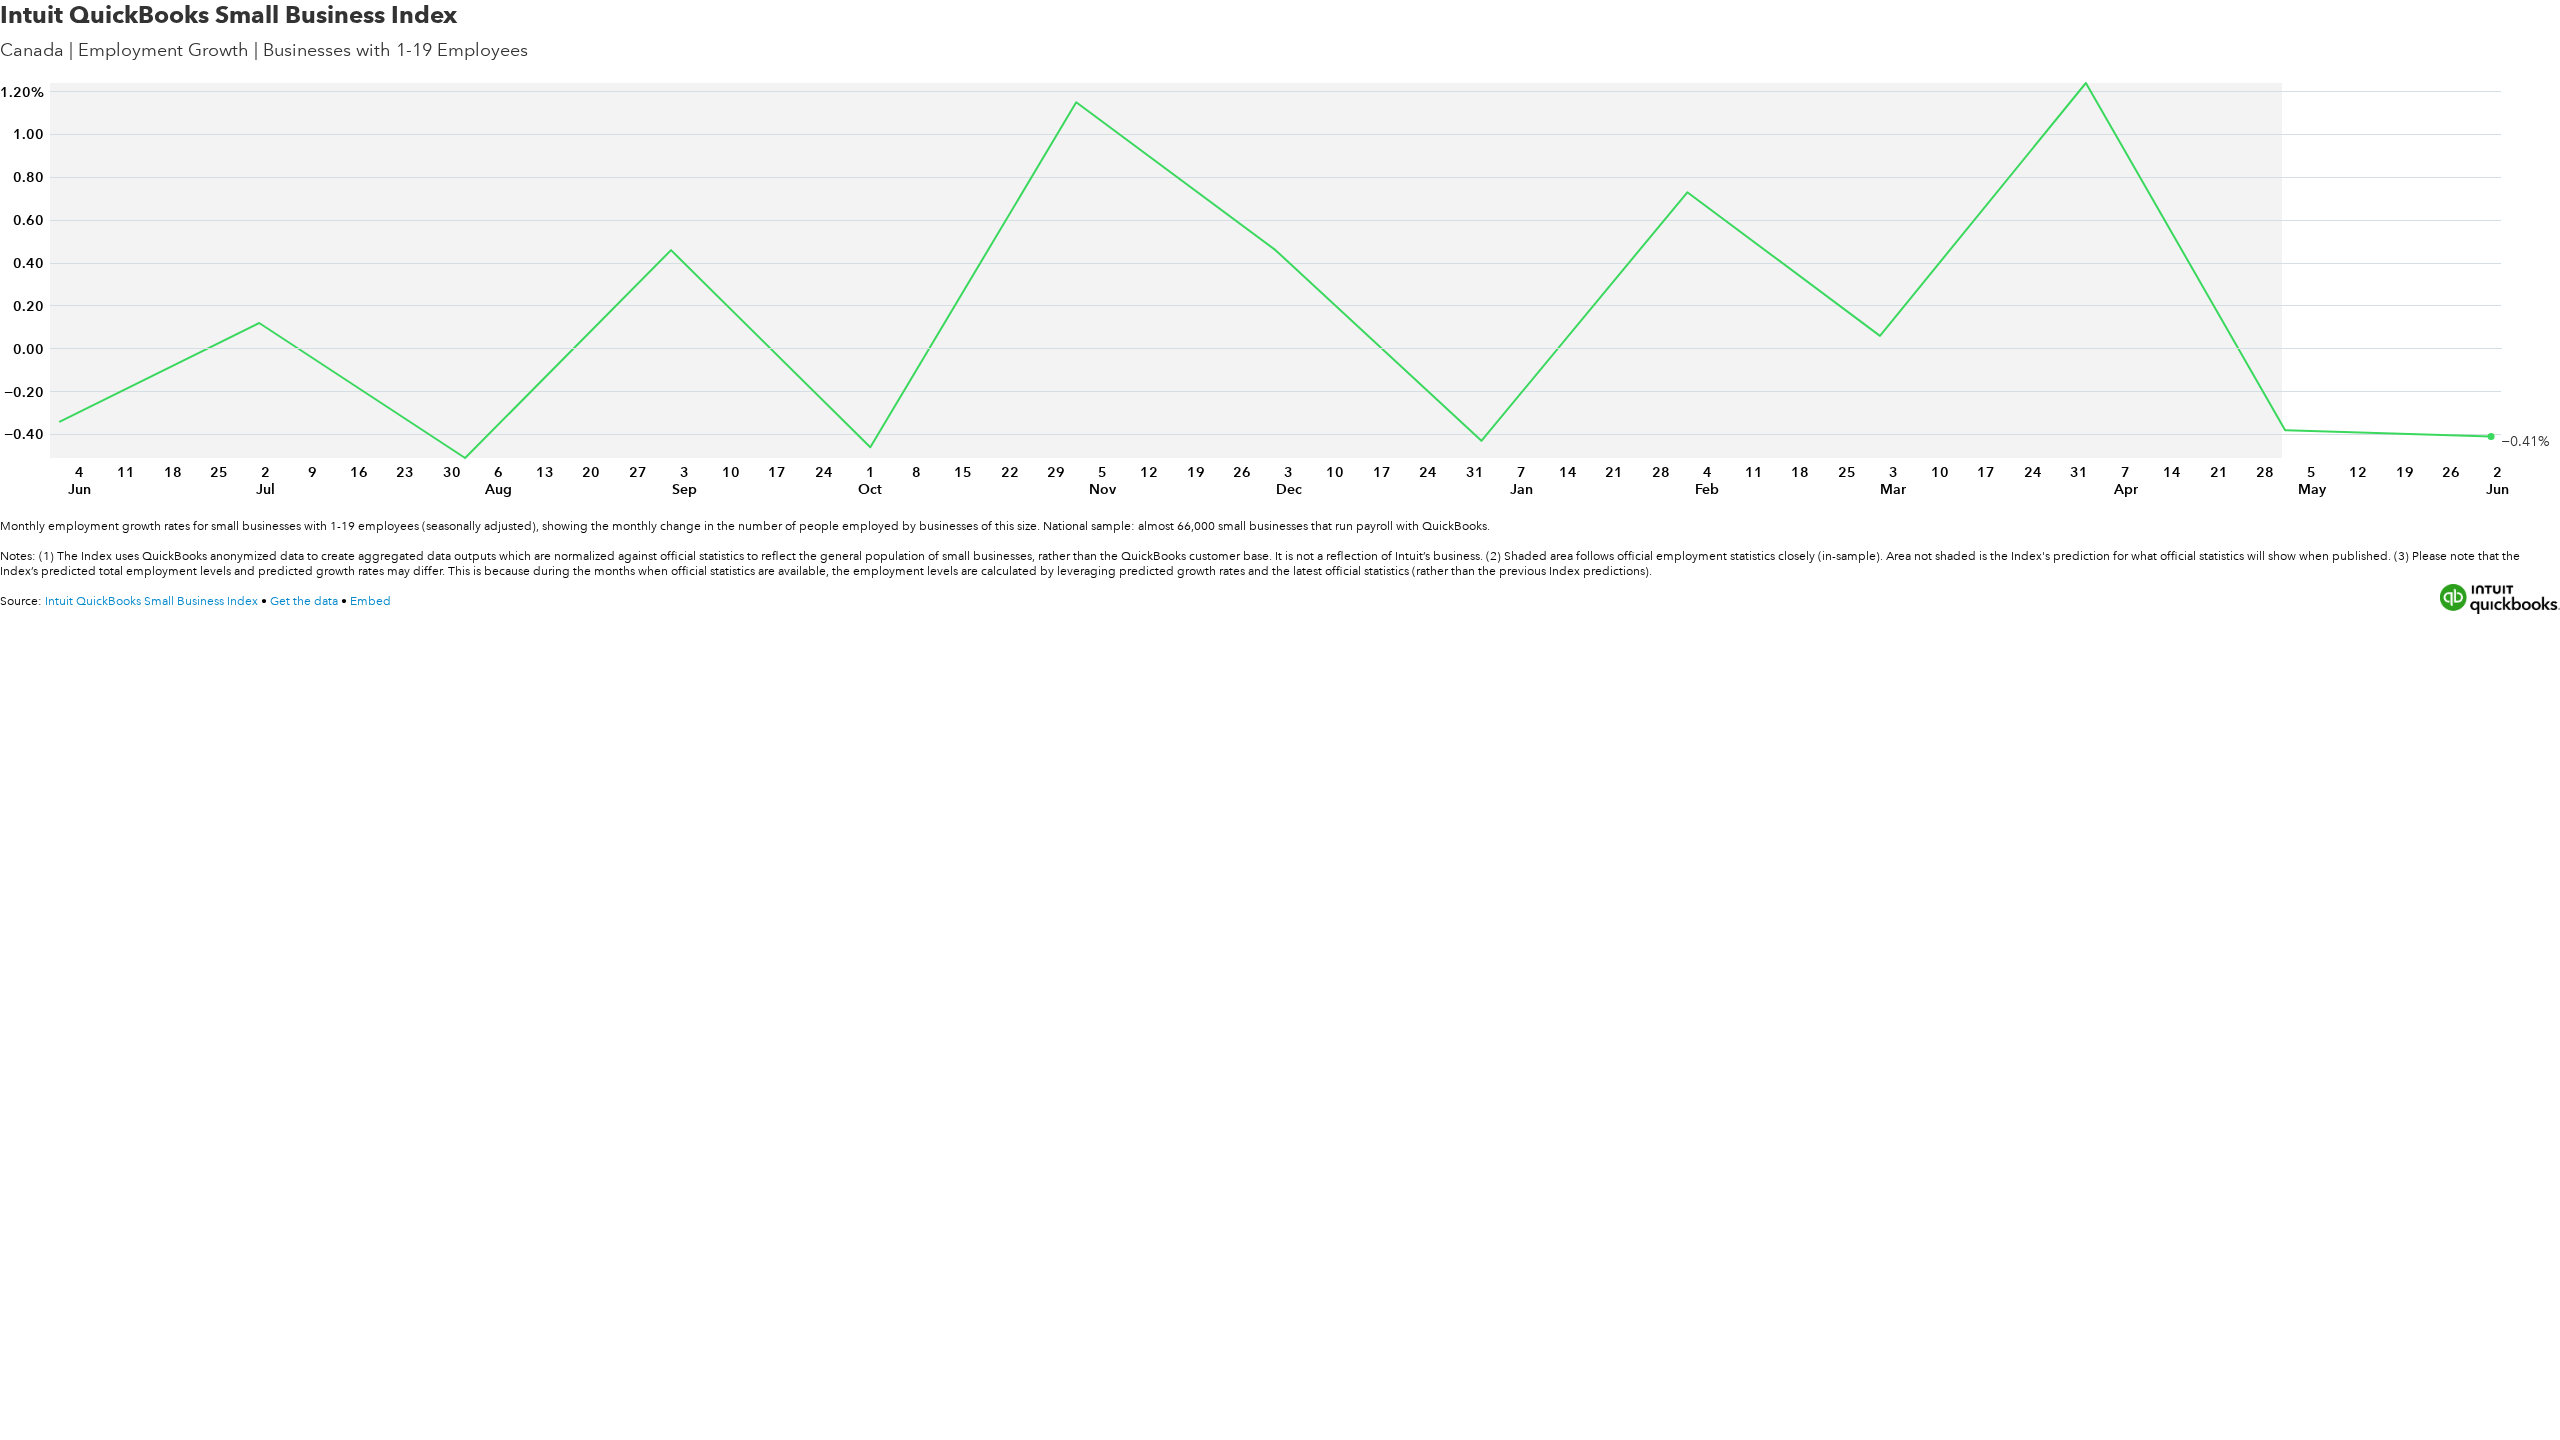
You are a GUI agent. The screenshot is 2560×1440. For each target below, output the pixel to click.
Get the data (304, 601)
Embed (370, 601)
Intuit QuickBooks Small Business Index (151, 601)
